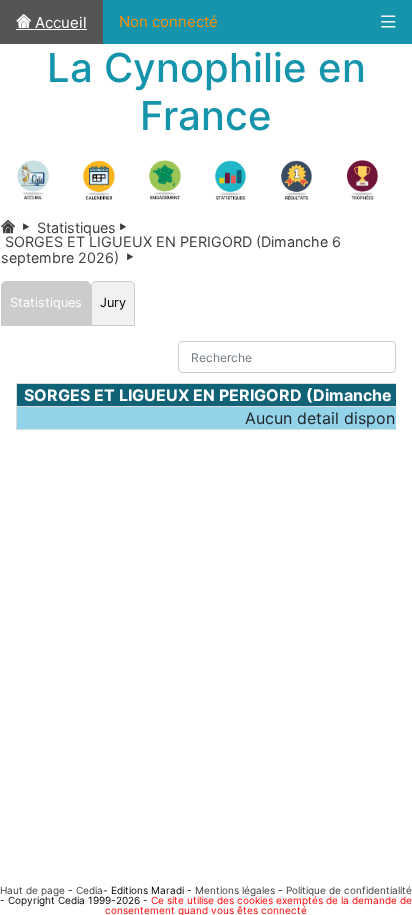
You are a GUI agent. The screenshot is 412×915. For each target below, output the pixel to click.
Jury (113, 302)
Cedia (89, 890)
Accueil (59, 22)
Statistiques (85, 227)
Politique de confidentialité (349, 890)
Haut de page (32, 890)
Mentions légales (235, 890)
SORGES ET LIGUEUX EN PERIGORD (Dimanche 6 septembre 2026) (171, 249)
